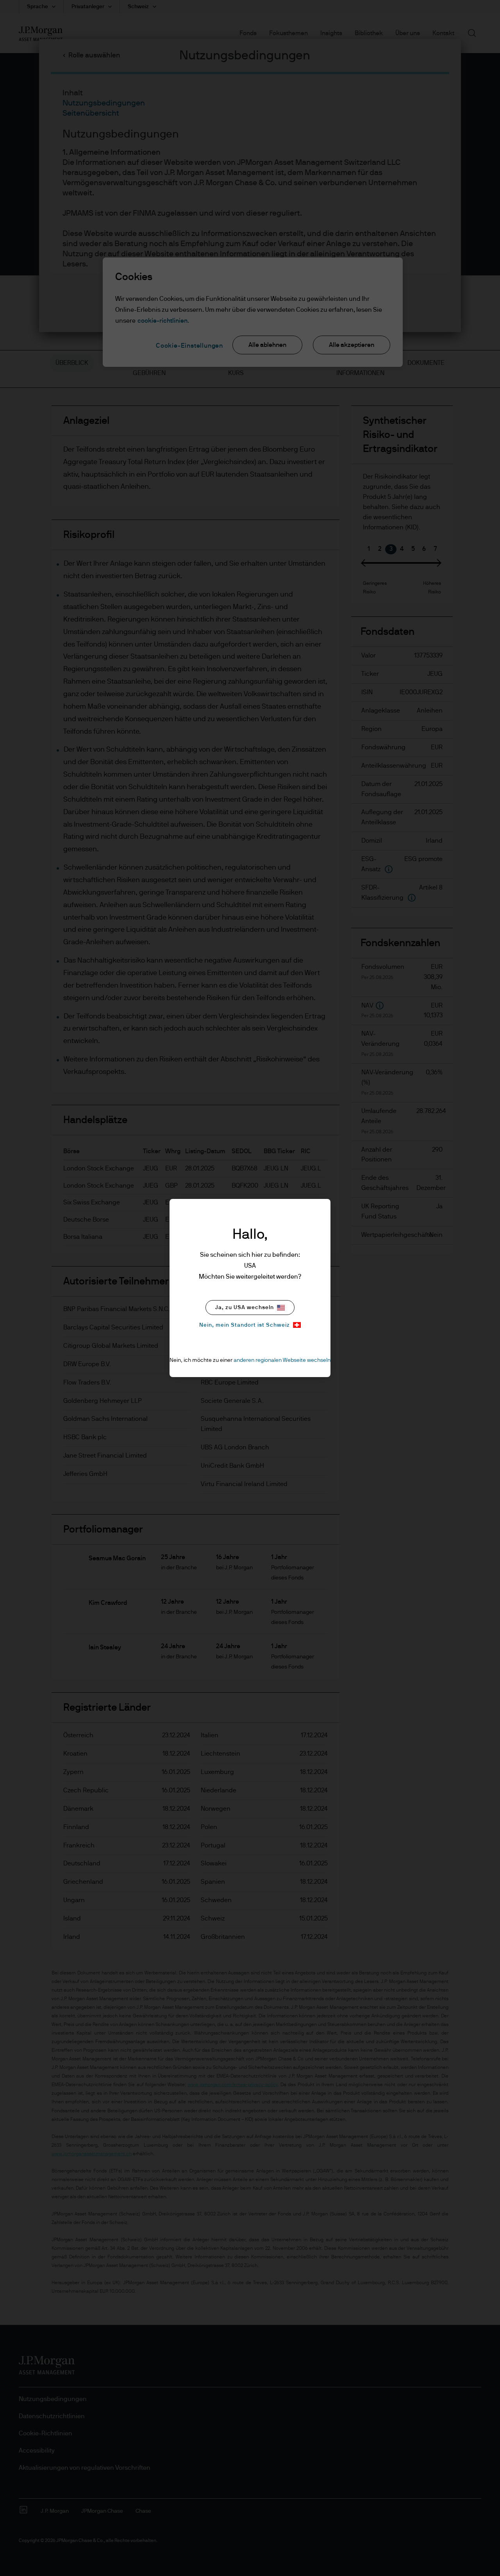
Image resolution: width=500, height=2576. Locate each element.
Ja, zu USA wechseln (245, 1308)
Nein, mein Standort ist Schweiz (245, 1325)
